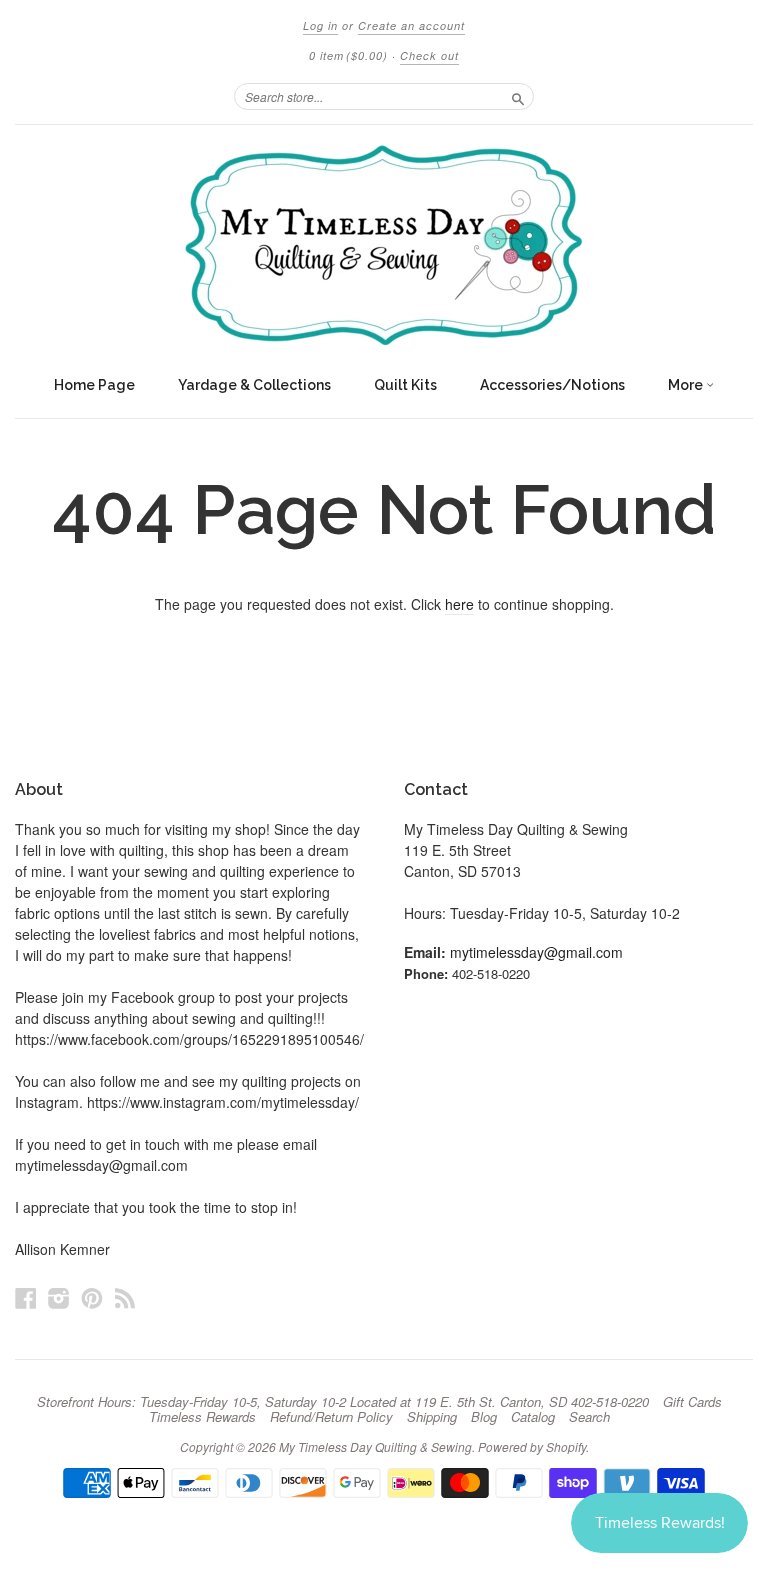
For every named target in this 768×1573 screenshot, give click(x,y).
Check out (429, 55)
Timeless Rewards (202, 1417)
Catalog (533, 1417)
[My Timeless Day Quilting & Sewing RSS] (125, 1297)
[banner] (384, 245)
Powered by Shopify (532, 1446)
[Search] (518, 96)
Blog (484, 1417)
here (459, 604)
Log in (320, 25)
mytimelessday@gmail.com (536, 952)
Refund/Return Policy (331, 1417)
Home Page (94, 385)
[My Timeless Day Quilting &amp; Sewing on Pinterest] (92, 1297)
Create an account (411, 25)
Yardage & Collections (254, 385)
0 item (348, 55)
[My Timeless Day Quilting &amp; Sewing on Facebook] (26, 1297)
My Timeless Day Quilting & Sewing (375, 1446)
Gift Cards (692, 1402)
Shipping (432, 1417)
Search (589, 1417)
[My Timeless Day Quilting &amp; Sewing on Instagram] (59, 1297)
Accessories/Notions (552, 385)
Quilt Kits (405, 385)
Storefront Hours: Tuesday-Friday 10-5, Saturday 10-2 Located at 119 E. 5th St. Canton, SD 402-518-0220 (343, 1402)
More (687, 385)
